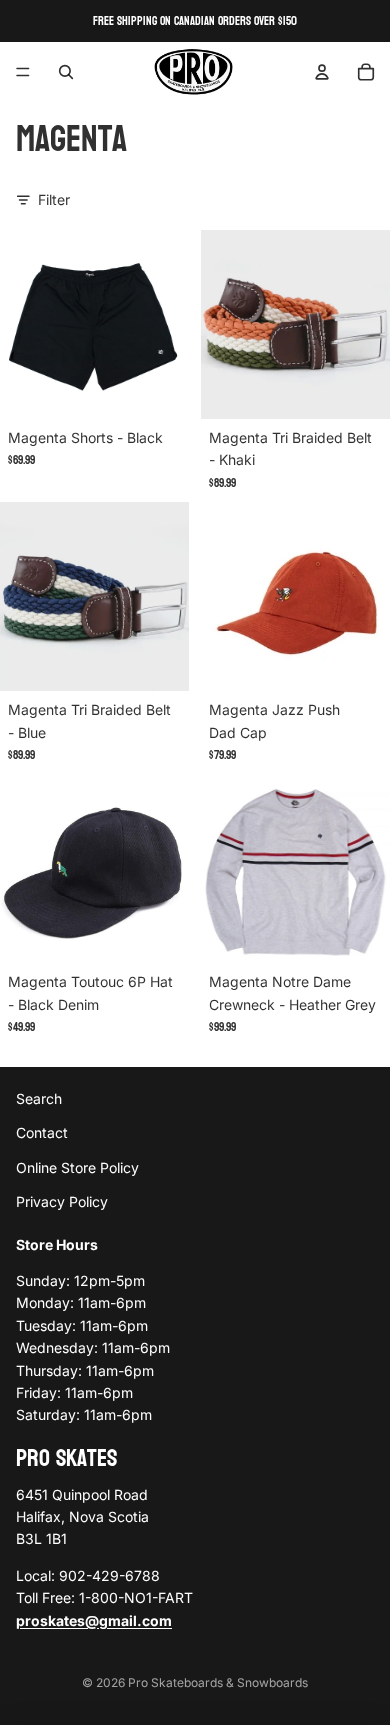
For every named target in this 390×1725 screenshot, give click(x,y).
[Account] (322, 72)
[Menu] (23, 72)
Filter (54, 199)
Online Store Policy (77, 1166)
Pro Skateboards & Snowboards (218, 1682)
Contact (42, 1132)
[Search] (66, 72)
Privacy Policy (62, 1201)
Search (39, 1098)
